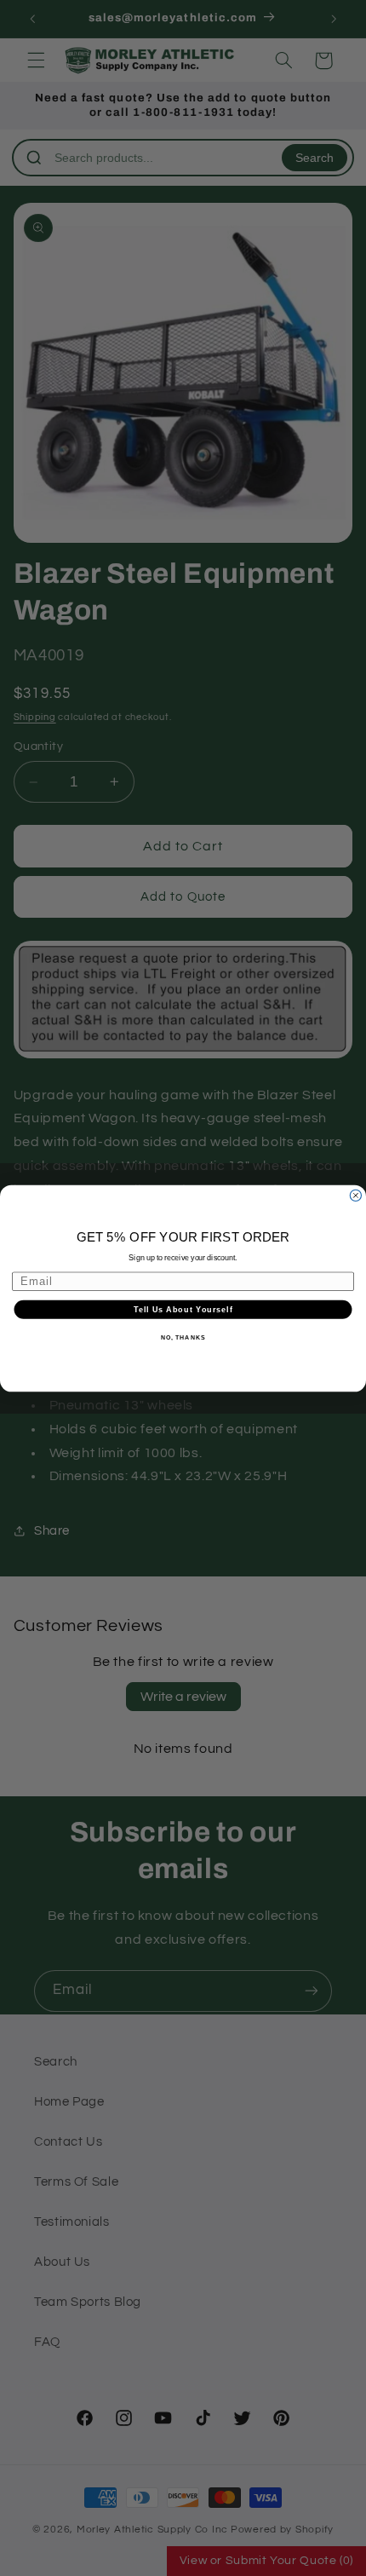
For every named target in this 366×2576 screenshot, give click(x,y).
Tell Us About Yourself (183, 1308)
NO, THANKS (183, 1338)
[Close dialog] (355, 1195)
